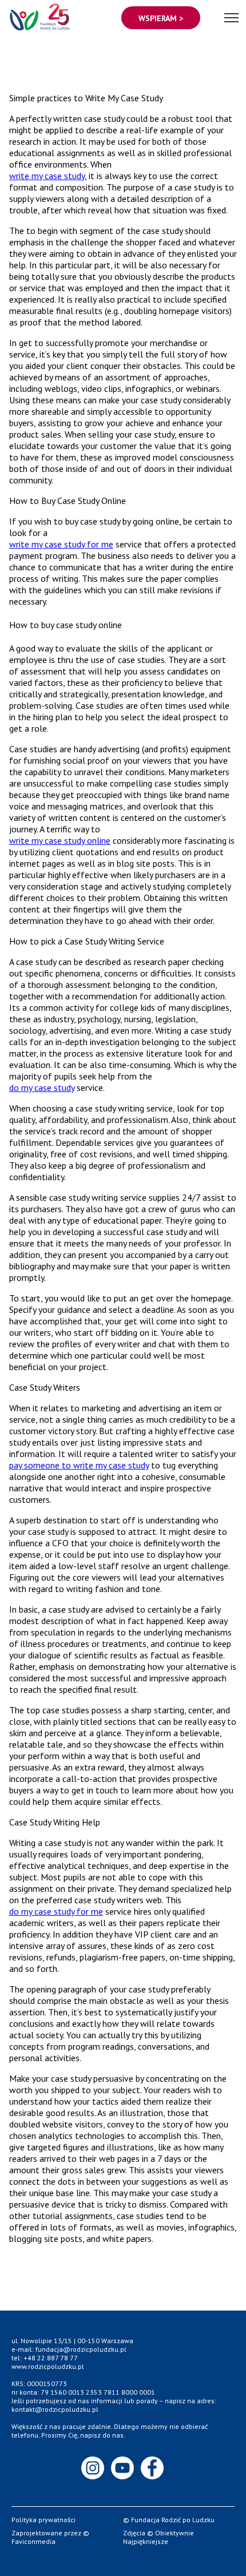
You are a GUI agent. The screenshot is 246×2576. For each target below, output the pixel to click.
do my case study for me (56, 1911)
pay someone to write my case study (79, 1465)
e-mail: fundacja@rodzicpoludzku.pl (69, 2349)
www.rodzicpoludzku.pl (48, 2366)
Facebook (153, 2468)
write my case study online (60, 840)
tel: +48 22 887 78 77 (45, 2358)
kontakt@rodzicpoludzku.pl (55, 2409)
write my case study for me (61, 544)
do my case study (42, 1087)
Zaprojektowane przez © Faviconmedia (50, 2537)
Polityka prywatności (43, 2520)
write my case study (47, 176)
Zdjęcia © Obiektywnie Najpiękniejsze (158, 2537)
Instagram (93, 2468)
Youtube (123, 2468)
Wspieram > (161, 18)
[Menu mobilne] (231, 16)
